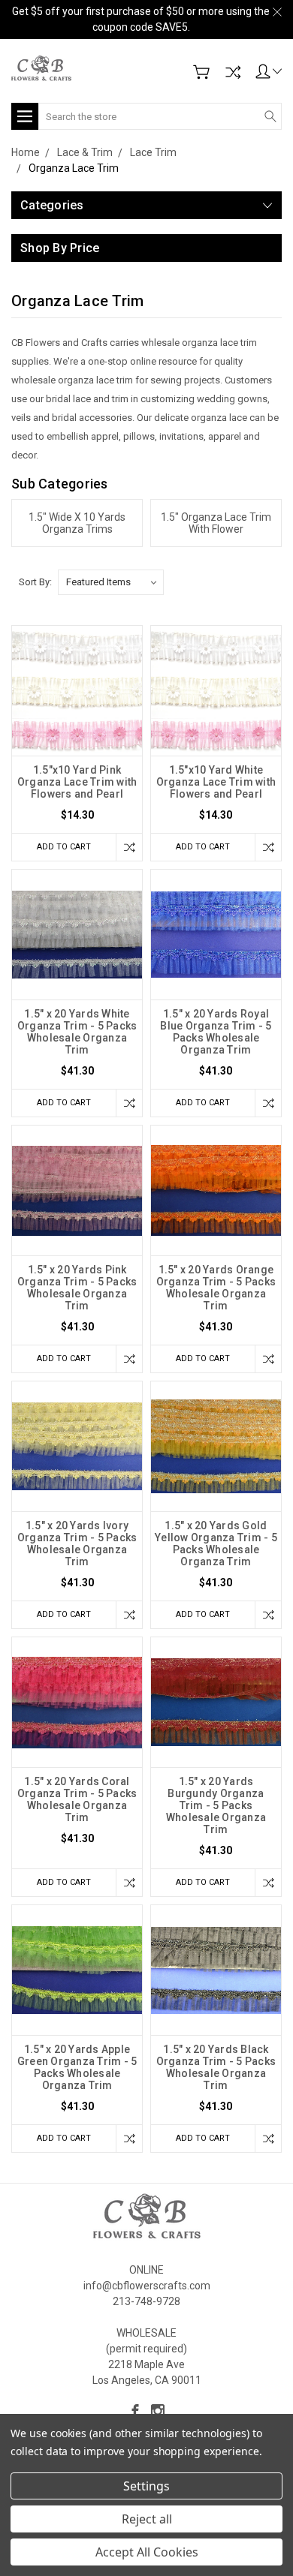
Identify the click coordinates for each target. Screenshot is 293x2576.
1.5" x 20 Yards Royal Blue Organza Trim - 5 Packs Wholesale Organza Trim (216, 1032)
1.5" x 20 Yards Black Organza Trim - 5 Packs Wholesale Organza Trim (216, 2067)
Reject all (147, 2519)
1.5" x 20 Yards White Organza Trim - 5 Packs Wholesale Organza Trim (77, 1032)
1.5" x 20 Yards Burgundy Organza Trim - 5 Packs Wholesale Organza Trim (216, 1805)
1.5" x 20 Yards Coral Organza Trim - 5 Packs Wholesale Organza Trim (77, 1799)
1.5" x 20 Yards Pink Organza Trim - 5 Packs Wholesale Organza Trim (77, 1288)
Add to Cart (64, 847)
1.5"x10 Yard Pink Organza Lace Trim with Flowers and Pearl (77, 782)
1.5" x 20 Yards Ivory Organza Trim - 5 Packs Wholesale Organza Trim (77, 1543)
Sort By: (35, 582)
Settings (146, 2486)
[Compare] (233, 72)
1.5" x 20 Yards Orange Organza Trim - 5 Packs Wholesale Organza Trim (216, 1288)
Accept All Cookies (147, 2552)
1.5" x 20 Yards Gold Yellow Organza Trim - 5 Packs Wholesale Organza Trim (216, 1543)
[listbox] (111, 582)
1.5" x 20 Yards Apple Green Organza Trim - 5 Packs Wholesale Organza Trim (77, 2067)
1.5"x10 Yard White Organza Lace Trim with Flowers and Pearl (216, 782)
